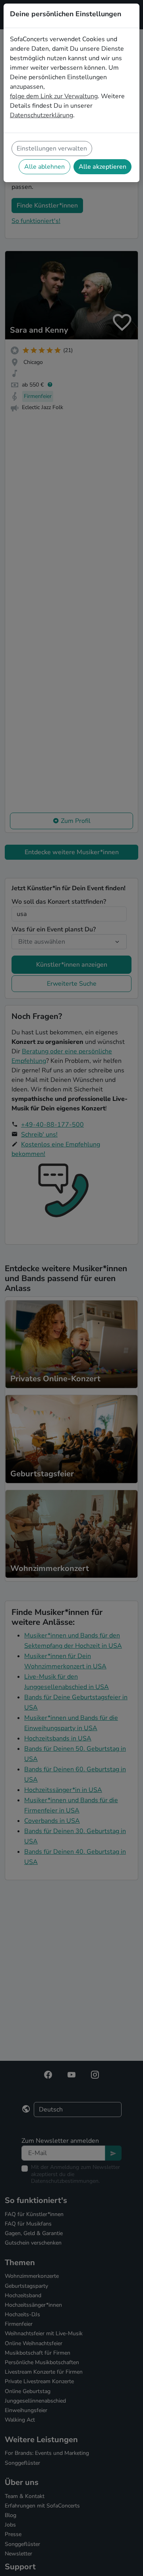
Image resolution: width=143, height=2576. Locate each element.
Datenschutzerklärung (42, 115)
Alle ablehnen (44, 167)
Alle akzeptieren (102, 167)
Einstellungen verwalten (52, 149)
